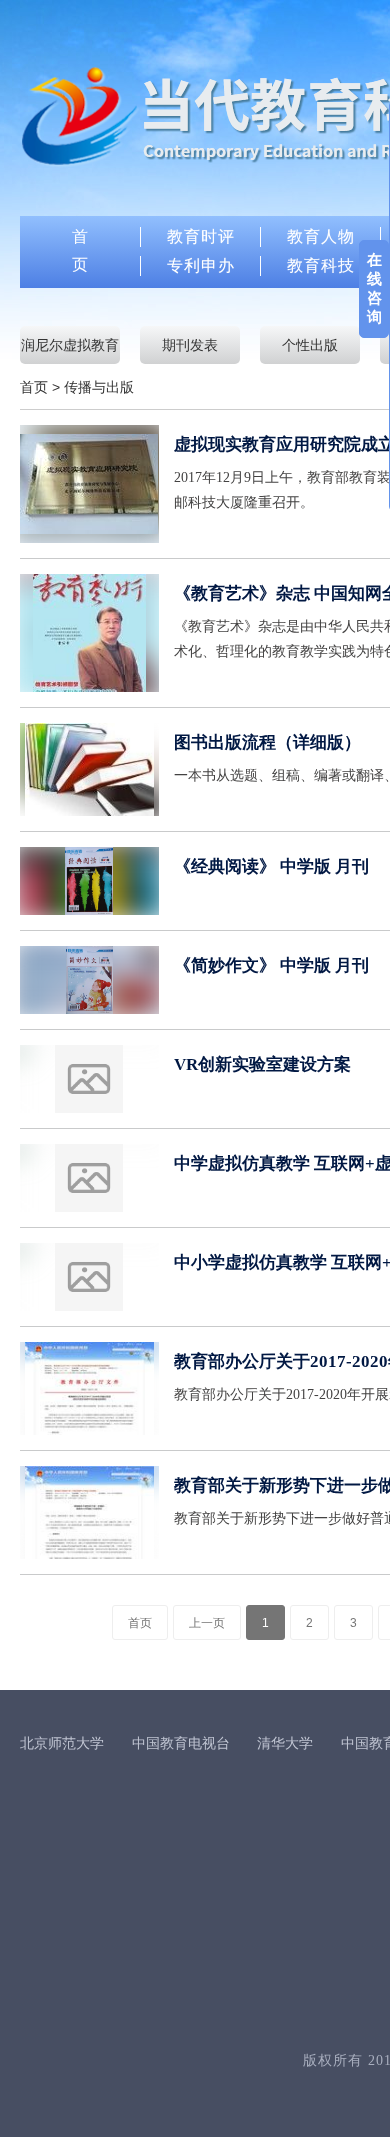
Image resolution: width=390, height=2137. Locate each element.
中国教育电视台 (181, 1743)
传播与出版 (99, 387)
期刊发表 (190, 345)
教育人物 (321, 236)
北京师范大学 (62, 1743)
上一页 (207, 1623)
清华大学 (285, 1743)
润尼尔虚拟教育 (70, 345)
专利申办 (201, 265)
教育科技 (321, 265)
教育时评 (201, 236)
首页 (34, 387)
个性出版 (310, 345)
